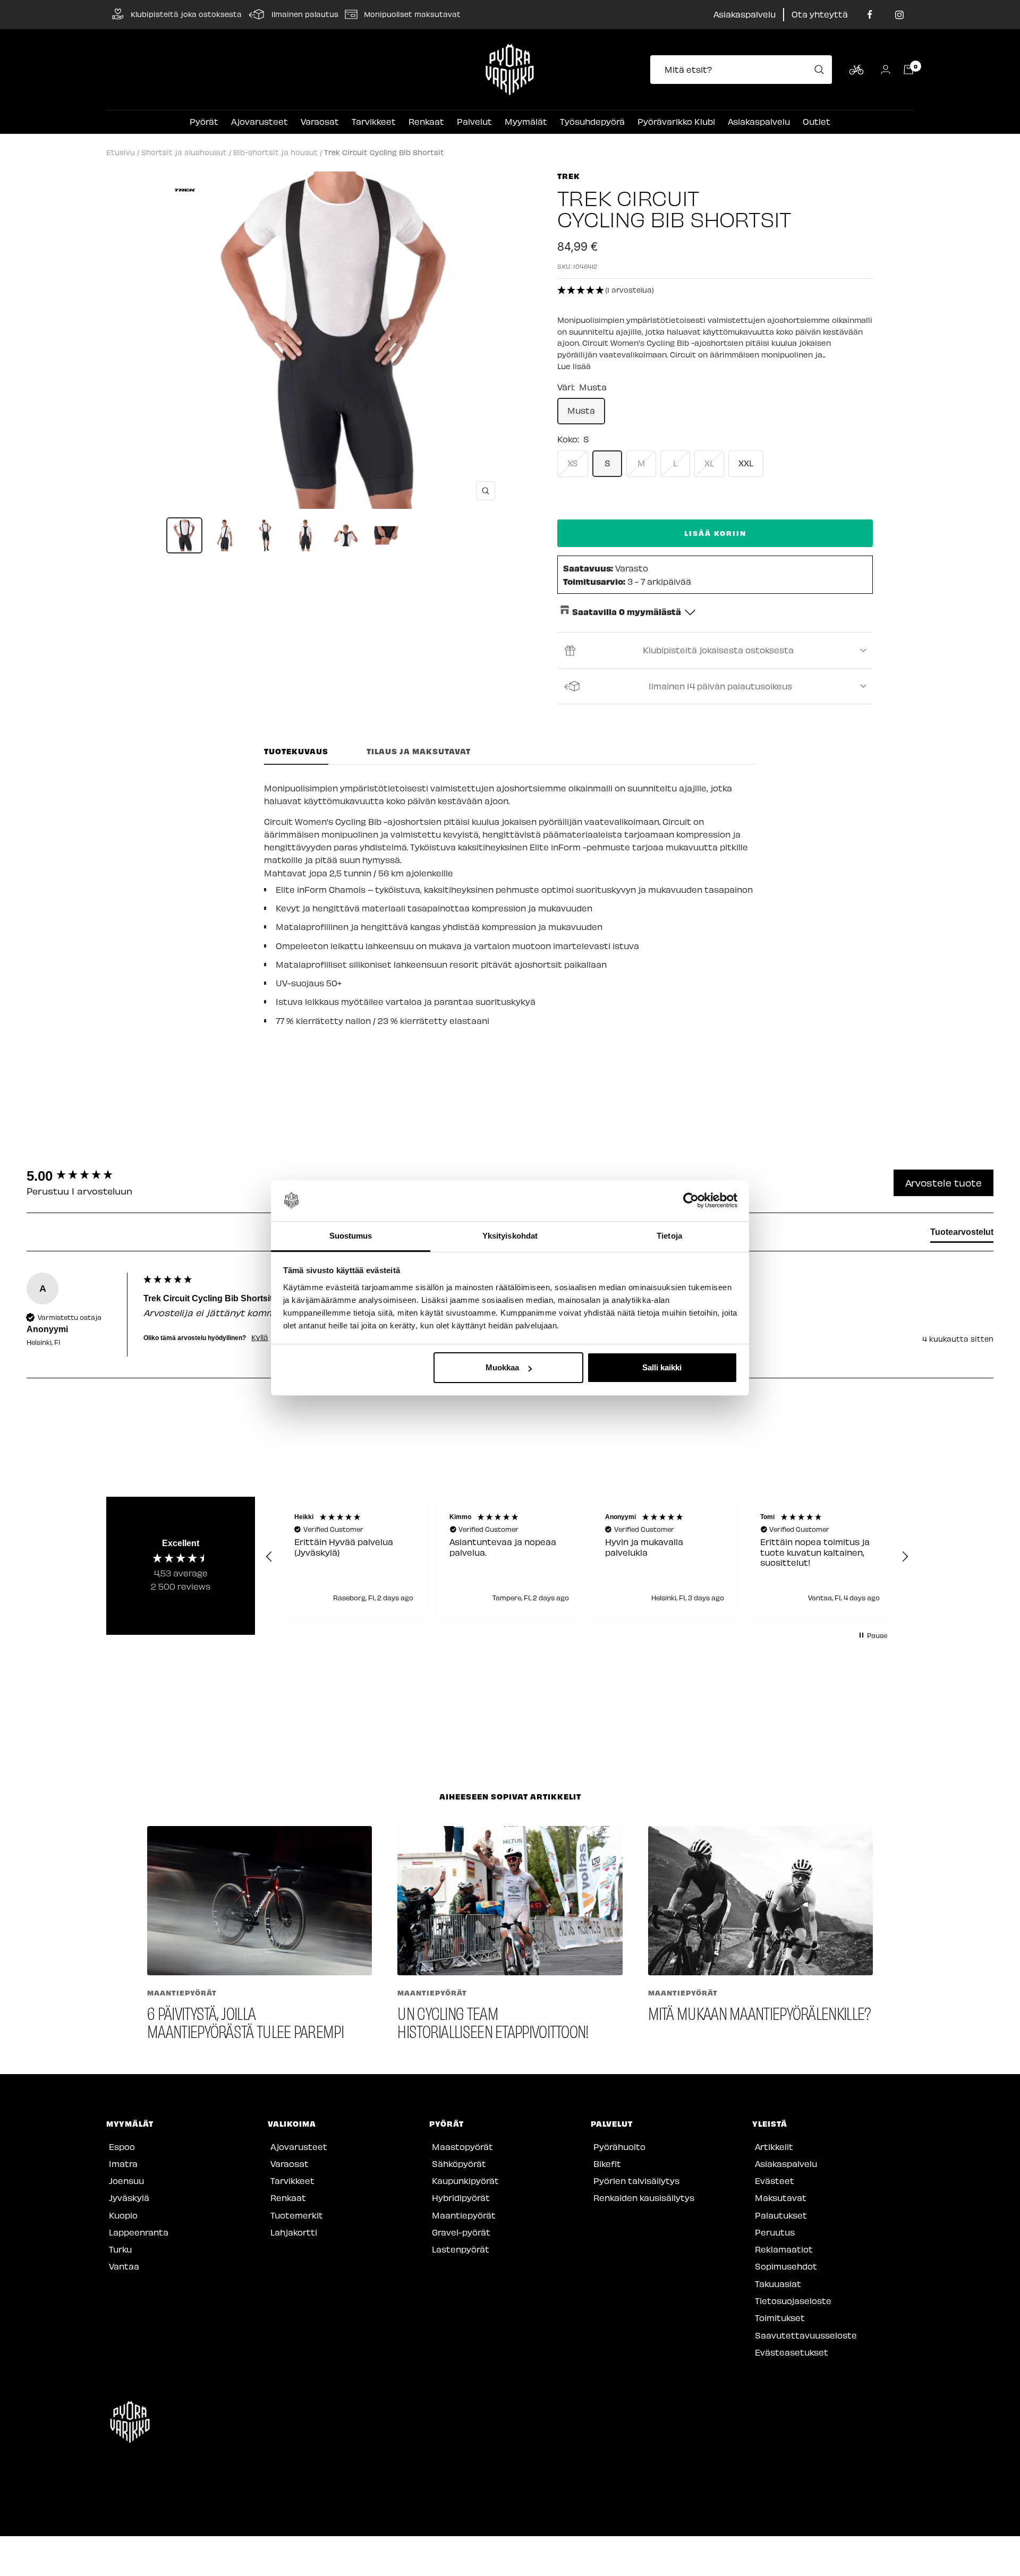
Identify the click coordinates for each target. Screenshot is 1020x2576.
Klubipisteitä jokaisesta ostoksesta (718, 650)
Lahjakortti (294, 2232)
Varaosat (320, 121)
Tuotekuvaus (296, 751)
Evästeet (775, 2181)
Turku (120, 2249)
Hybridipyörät (461, 2198)
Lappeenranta (139, 2232)
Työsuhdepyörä (592, 121)
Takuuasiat (778, 2284)
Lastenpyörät (461, 2249)
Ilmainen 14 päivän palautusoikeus (720, 686)
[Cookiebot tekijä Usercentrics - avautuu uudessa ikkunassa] (691, 1201)
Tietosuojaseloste (793, 2301)
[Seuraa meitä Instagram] (899, 15)
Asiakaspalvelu (745, 14)
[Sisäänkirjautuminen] (886, 69)
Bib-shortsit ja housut (275, 152)
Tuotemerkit (297, 2215)
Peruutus (775, 2232)
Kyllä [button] (260, 1337)
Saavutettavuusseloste (806, 2335)
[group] (82, 1176)
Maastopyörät (462, 2147)
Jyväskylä (129, 2198)
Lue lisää (574, 366)
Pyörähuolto (619, 2147)
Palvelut (474, 121)
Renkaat (426, 121)
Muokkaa (502, 1367)
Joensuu (126, 2181)
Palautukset (781, 2215)
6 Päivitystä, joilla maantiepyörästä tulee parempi (245, 2022)
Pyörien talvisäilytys (636, 2181)
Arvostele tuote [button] (943, 1183)
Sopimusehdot (786, 2266)
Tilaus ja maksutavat (419, 751)
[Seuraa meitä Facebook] (870, 15)
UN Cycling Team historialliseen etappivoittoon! (493, 2022)
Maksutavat (781, 2198)
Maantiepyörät (182, 1993)
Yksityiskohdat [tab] (510, 1236)
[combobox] (744, 70)
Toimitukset (780, 2318)
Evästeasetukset (792, 2352)
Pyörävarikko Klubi (676, 121)
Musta (581, 410)
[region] (587, 1557)
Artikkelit (774, 2147)
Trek (569, 176)
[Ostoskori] (908, 70)
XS (573, 463)
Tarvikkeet (374, 121)
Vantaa (124, 2266)
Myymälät (526, 121)
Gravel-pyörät (461, 2232)
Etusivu (121, 152)
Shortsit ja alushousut (184, 152)
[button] (715, 291)
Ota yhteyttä (820, 14)
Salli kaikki (662, 1367)
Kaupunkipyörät (465, 2181)
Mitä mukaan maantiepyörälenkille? (760, 2013)
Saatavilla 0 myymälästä (627, 611)
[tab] (962, 1234)
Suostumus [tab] (351, 1236)
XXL (746, 463)
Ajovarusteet (260, 121)
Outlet (817, 121)
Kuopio (123, 2215)
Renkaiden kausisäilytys (644, 2198)
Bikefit (607, 2164)
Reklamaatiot (784, 2249)
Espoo (122, 2147)
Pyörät (204, 121)
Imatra (123, 2164)
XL (709, 463)
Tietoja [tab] (669, 1236)
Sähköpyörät (459, 2164)
